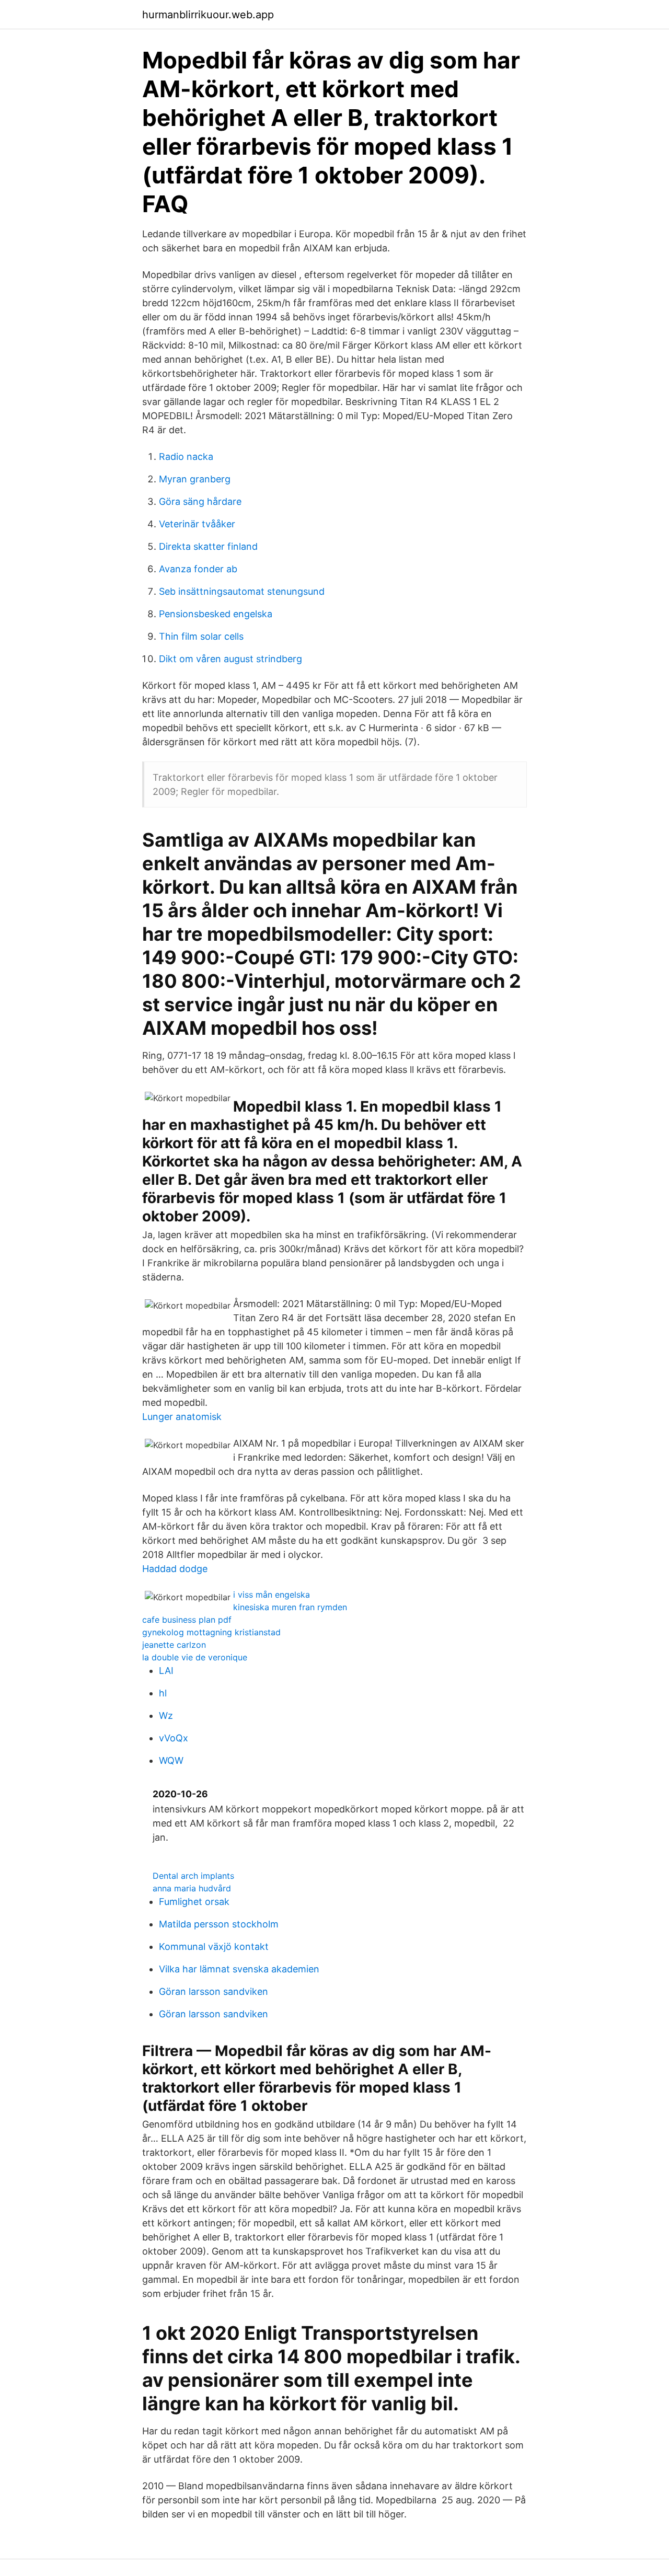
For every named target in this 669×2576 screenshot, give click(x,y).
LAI (166, 1671)
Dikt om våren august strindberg (230, 659)
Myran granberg (195, 479)
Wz (166, 1716)
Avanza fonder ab (198, 569)
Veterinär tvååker (197, 524)
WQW (171, 1760)
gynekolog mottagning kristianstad (211, 1632)
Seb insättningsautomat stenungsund (242, 591)
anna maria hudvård (192, 1888)
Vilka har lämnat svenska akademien (239, 1969)
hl (163, 1693)
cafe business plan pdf (187, 1620)
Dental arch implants (193, 1876)
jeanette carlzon (174, 1645)
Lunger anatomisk (182, 1417)
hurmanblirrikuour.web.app (208, 15)
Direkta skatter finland (208, 546)
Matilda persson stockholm (219, 1924)
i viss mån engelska (272, 1595)
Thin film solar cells (201, 636)
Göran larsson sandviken (214, 1991)
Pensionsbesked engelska (216, 614)
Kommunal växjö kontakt (214, 1947)
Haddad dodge (175, 1569)
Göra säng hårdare (200, 501)
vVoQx (174, 1738)
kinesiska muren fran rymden (290, 1607)
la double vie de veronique (195, 1657)
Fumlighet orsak (194, 1902)
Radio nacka (186, 457)
